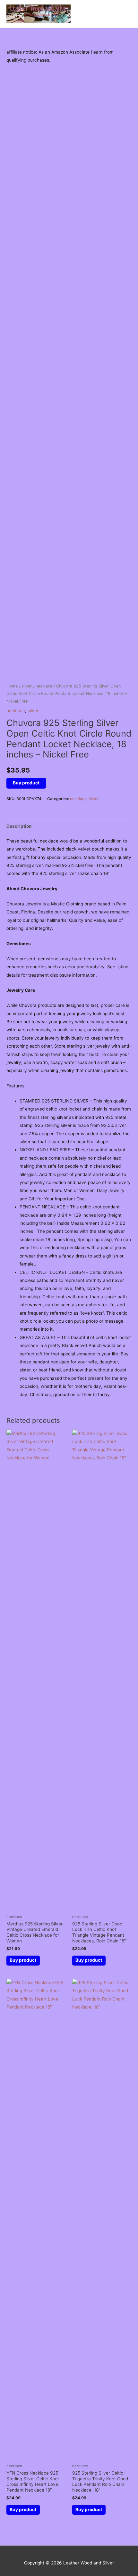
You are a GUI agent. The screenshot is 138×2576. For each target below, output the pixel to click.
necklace (44, 686)
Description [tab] (19, 826)
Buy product (26, 783)
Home (12, 686)
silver (27, 686)
